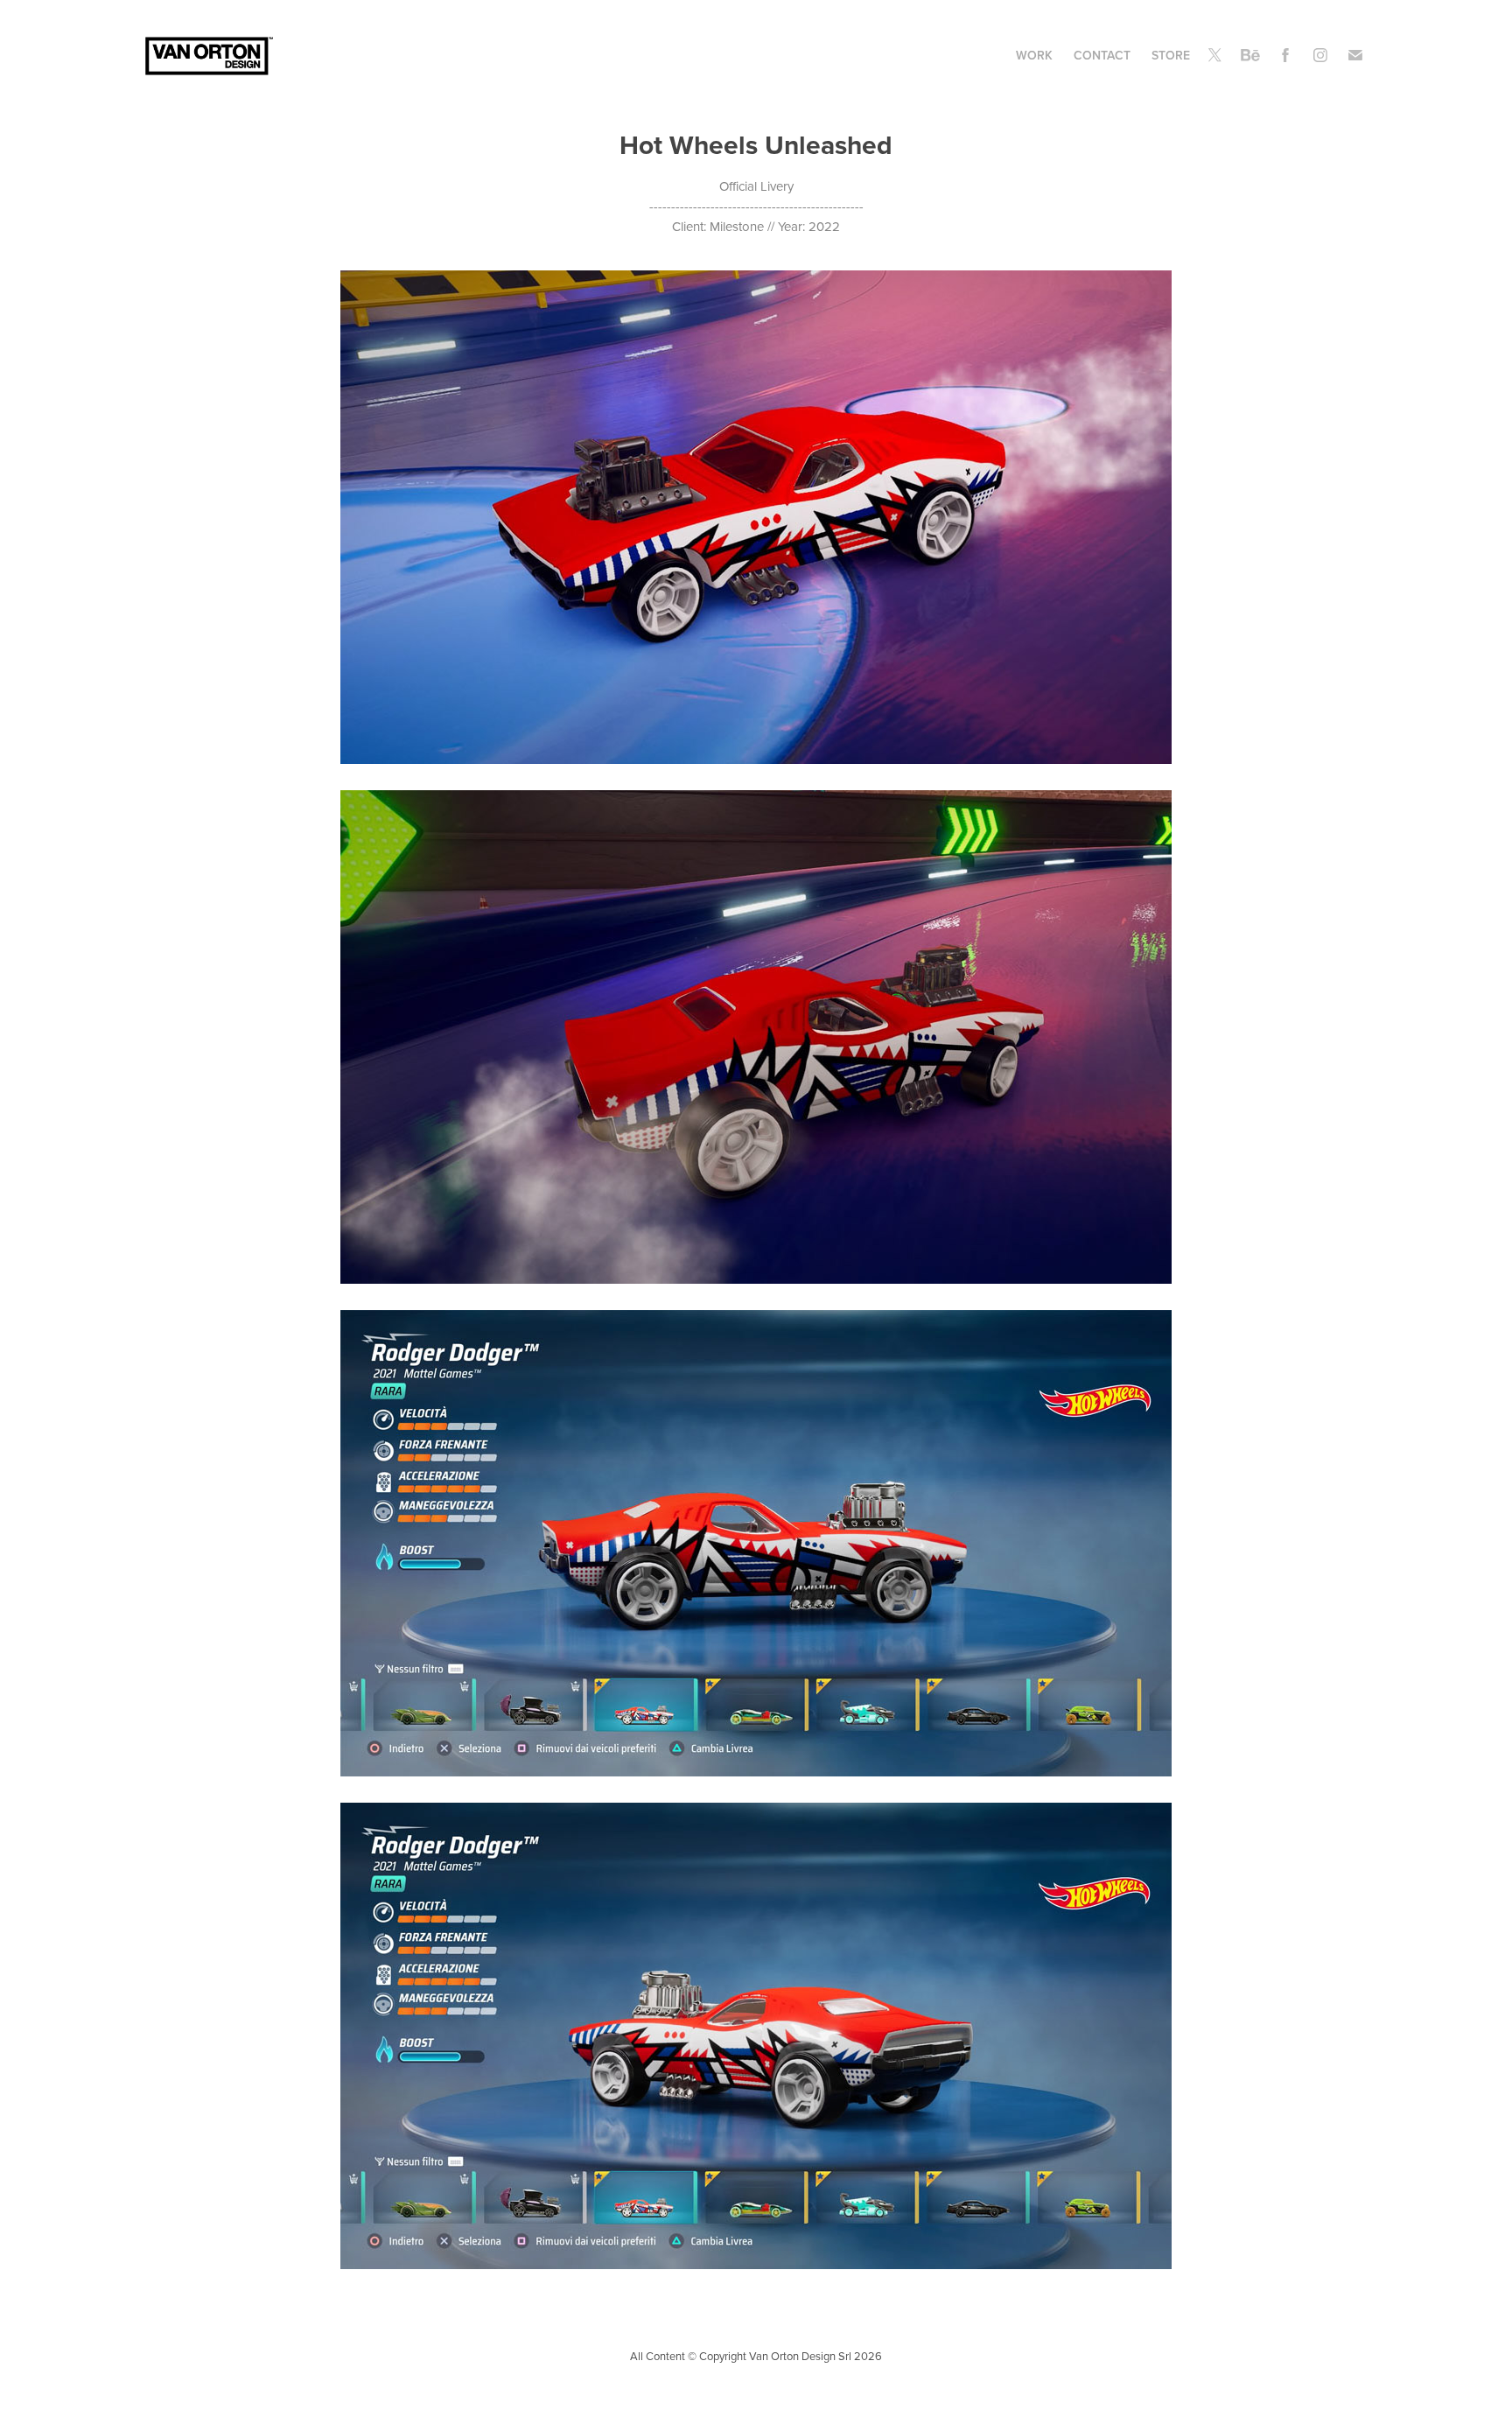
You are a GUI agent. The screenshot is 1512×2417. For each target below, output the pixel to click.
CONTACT (1102, 55)
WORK (1034, 55)
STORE (1171, 55)
